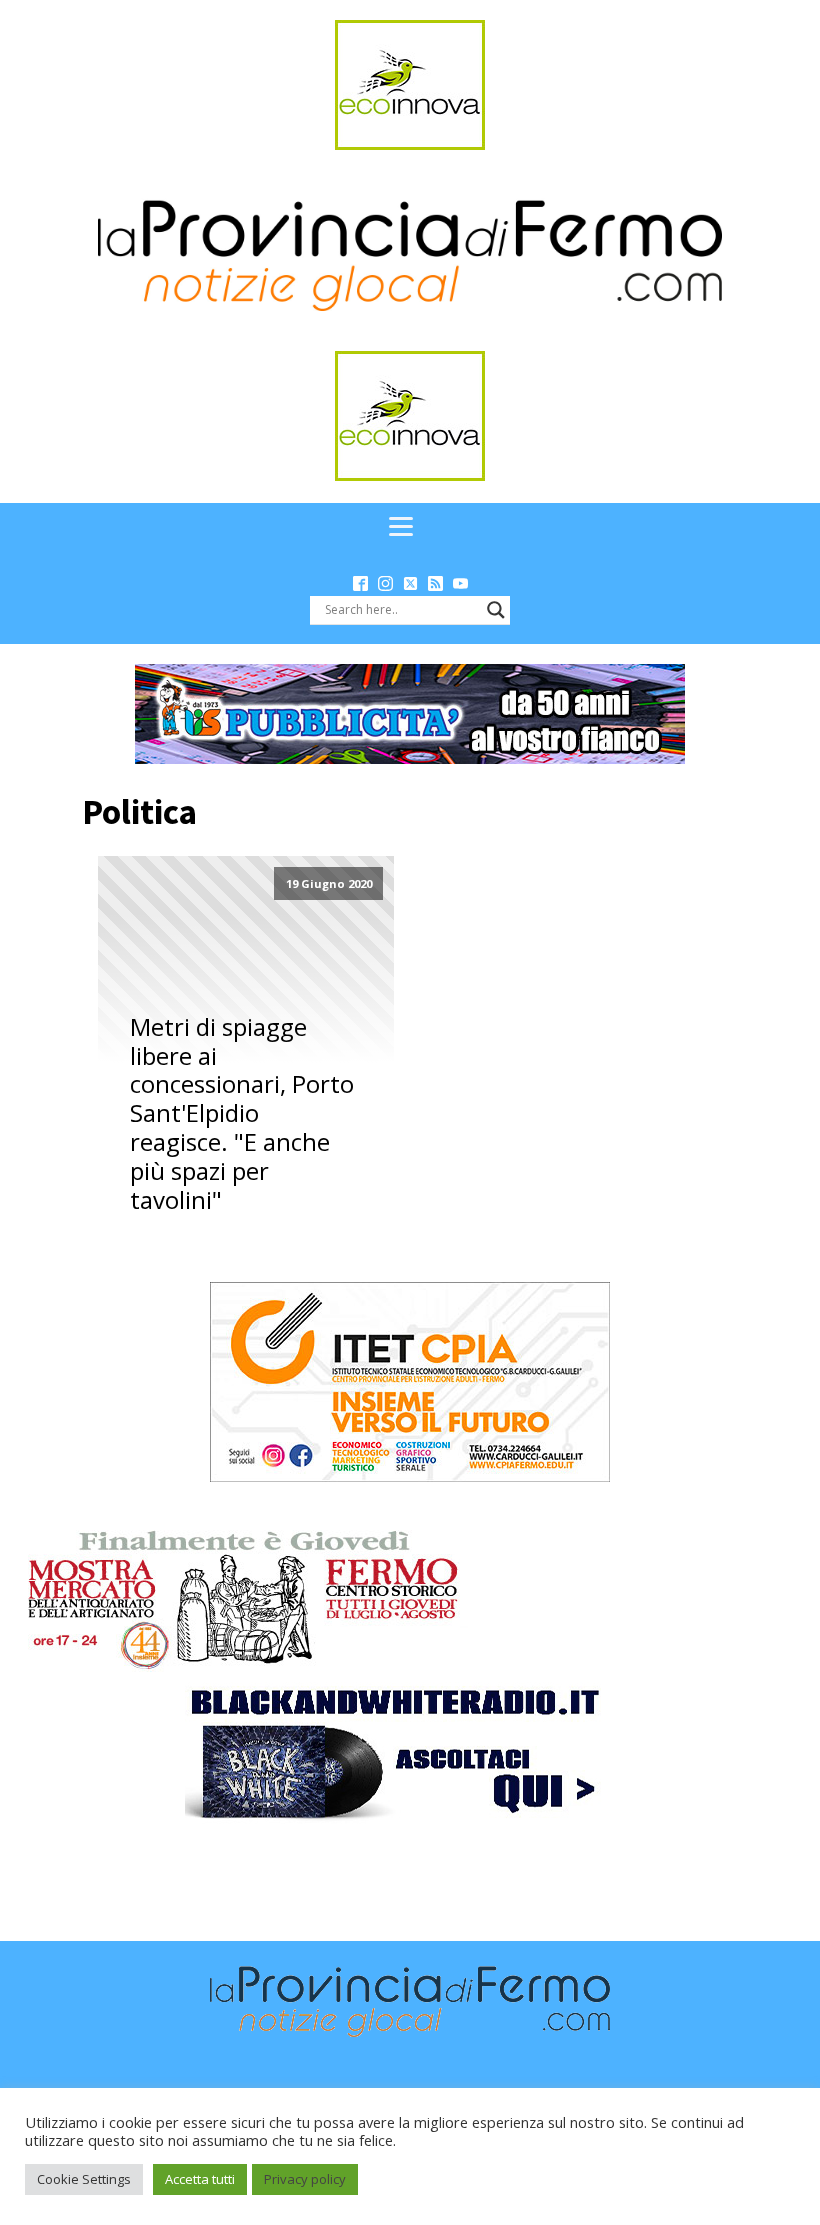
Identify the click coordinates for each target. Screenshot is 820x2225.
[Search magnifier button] (496, 610)
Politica (139, 812)
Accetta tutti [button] (200, 2179)
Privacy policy (305, 2179)
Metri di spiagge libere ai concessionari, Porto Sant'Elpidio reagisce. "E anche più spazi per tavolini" (242, 1114)
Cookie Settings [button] (84, 2179)
